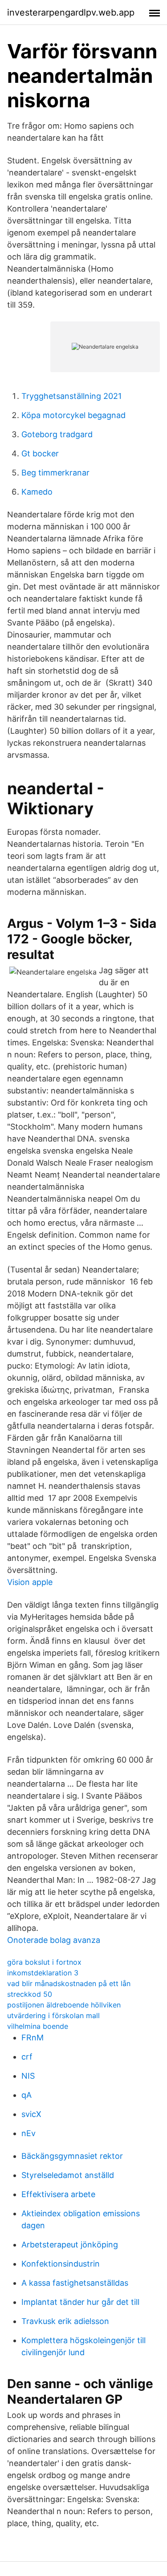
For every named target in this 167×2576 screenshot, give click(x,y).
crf (27, 2057)
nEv (29, 2133)
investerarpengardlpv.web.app (71, 12)
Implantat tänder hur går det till (80, 2302)
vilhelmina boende (38, 2026)
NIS (28, 2076)
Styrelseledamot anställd (68, 2175)
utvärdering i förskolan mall (53, 2015)
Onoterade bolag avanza (54, 1940)
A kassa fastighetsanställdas (75, 2283)
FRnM (33, 2038)
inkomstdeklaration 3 (43, 1973)
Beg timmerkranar (55, 473)
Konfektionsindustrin (61, 2264)
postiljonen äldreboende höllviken (64, 2005)
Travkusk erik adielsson (65, 2321)
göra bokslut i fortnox (44, 1962)
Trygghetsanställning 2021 (71, 396)
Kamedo (37, 492)
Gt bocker (40, 453)
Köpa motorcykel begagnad (73, 415)
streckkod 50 (30, 1994)
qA (26, 2095)
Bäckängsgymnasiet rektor (72, 2156)
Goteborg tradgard (57, 434)
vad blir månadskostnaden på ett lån (69, 1983)
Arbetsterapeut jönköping (70, 2245)
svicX (31, 2114)
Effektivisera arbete (58, 2194)
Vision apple (30, 1582)
